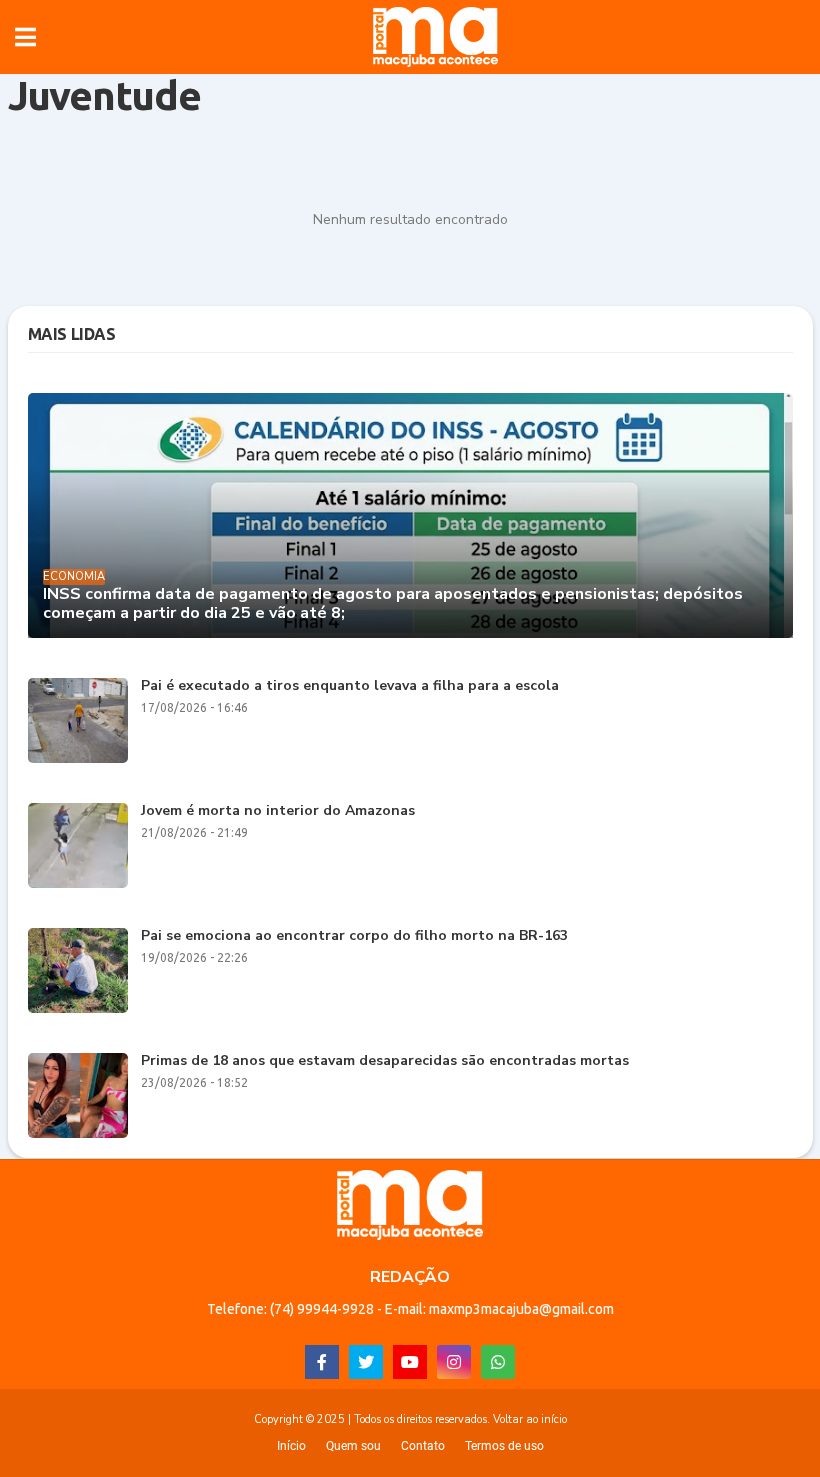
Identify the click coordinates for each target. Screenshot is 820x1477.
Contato (423, 1446)
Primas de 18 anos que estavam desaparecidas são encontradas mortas (385, 1061)
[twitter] (366, 1362)
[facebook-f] (322, 1362)
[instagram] (454, 1362)
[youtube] (410, 1362)
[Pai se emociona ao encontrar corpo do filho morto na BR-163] (78, 970)
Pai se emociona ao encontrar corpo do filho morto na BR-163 (354, 936)
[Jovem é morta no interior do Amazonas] (78, 845)
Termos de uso (504, 1446)
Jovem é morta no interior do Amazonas (278, 811)
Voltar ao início (530, 1419)
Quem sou (353, 1446)
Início (291, 1446)
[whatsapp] (498, 1362)
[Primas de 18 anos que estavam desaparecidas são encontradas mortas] (78, 1095)
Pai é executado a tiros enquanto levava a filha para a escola (350, 686)
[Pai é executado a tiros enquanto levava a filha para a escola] (78, 720)
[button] (25, 37)
